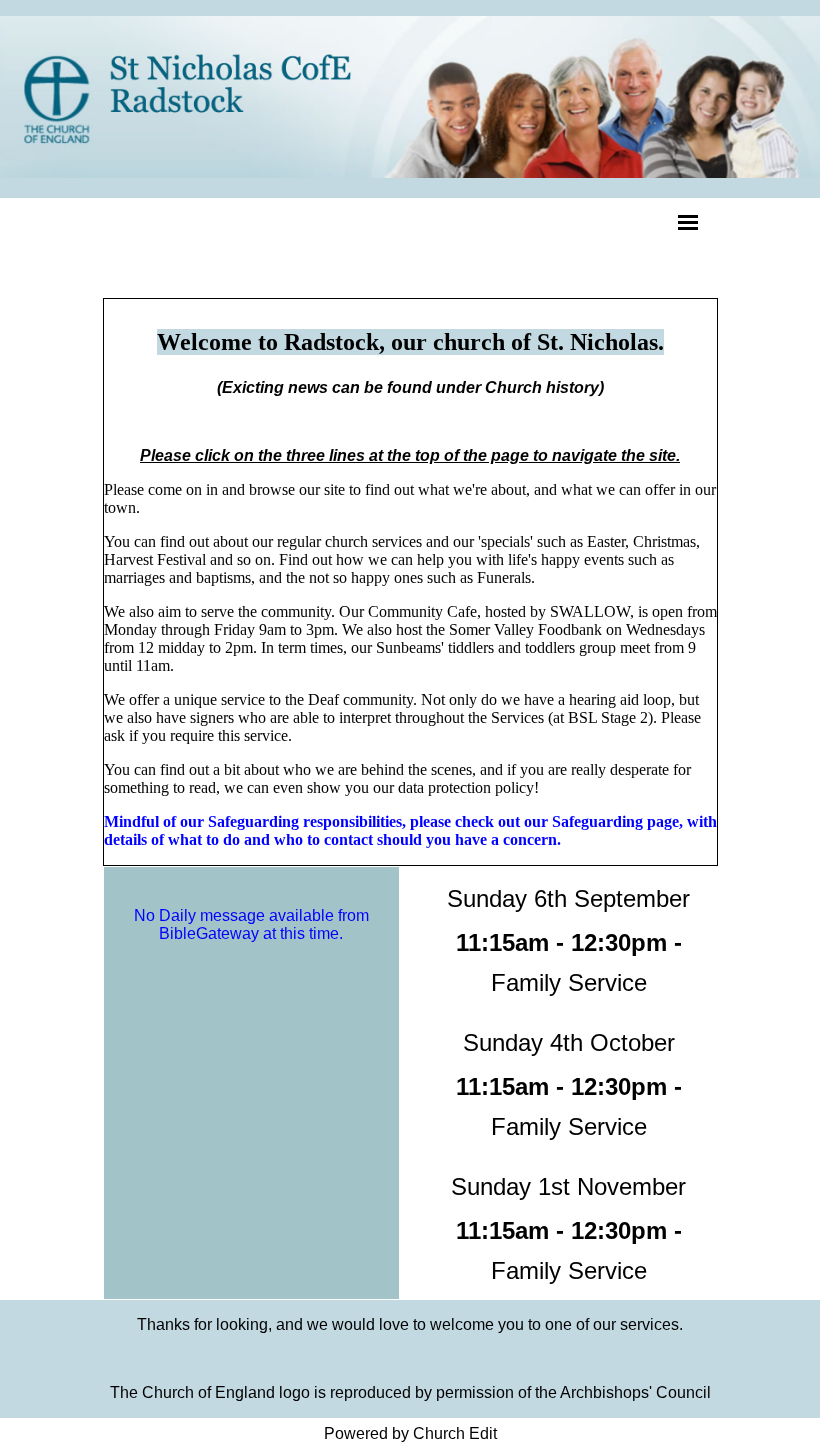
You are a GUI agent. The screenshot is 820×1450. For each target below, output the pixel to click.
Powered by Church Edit (410, 1433)
